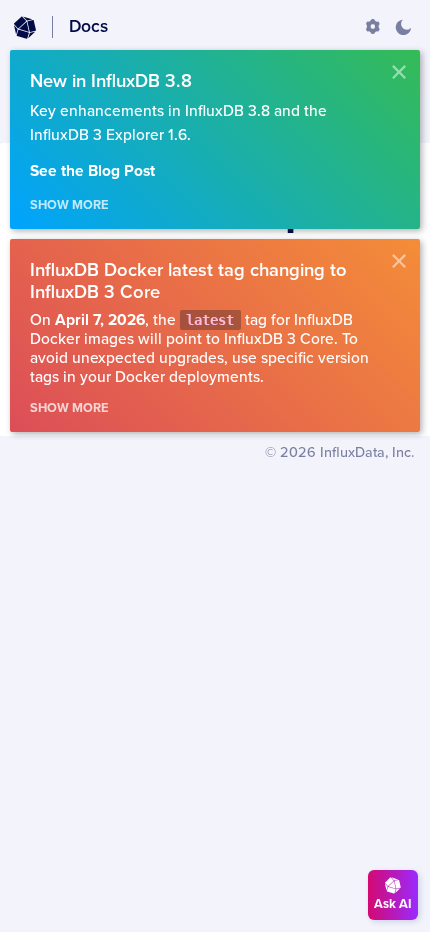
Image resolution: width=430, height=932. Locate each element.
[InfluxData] (25, 28)
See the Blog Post (92, 171)
